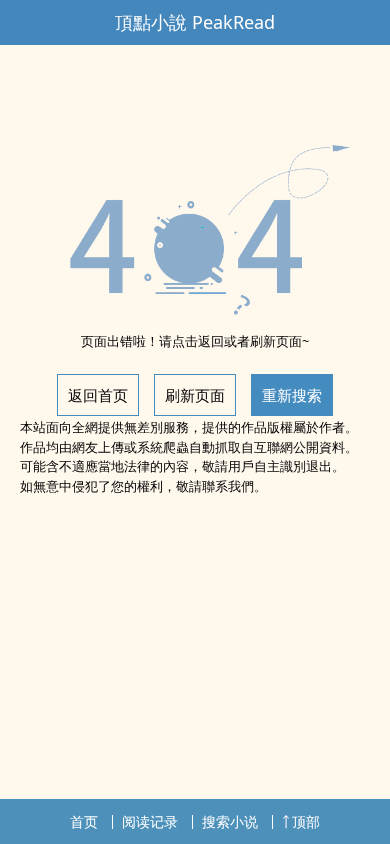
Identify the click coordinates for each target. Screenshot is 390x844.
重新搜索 (292, 395)
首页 (84, 821)
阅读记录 (150, 821)
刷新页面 (195, 395)
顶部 (306, 821)
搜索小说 (230, 821)
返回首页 (98, 395)
